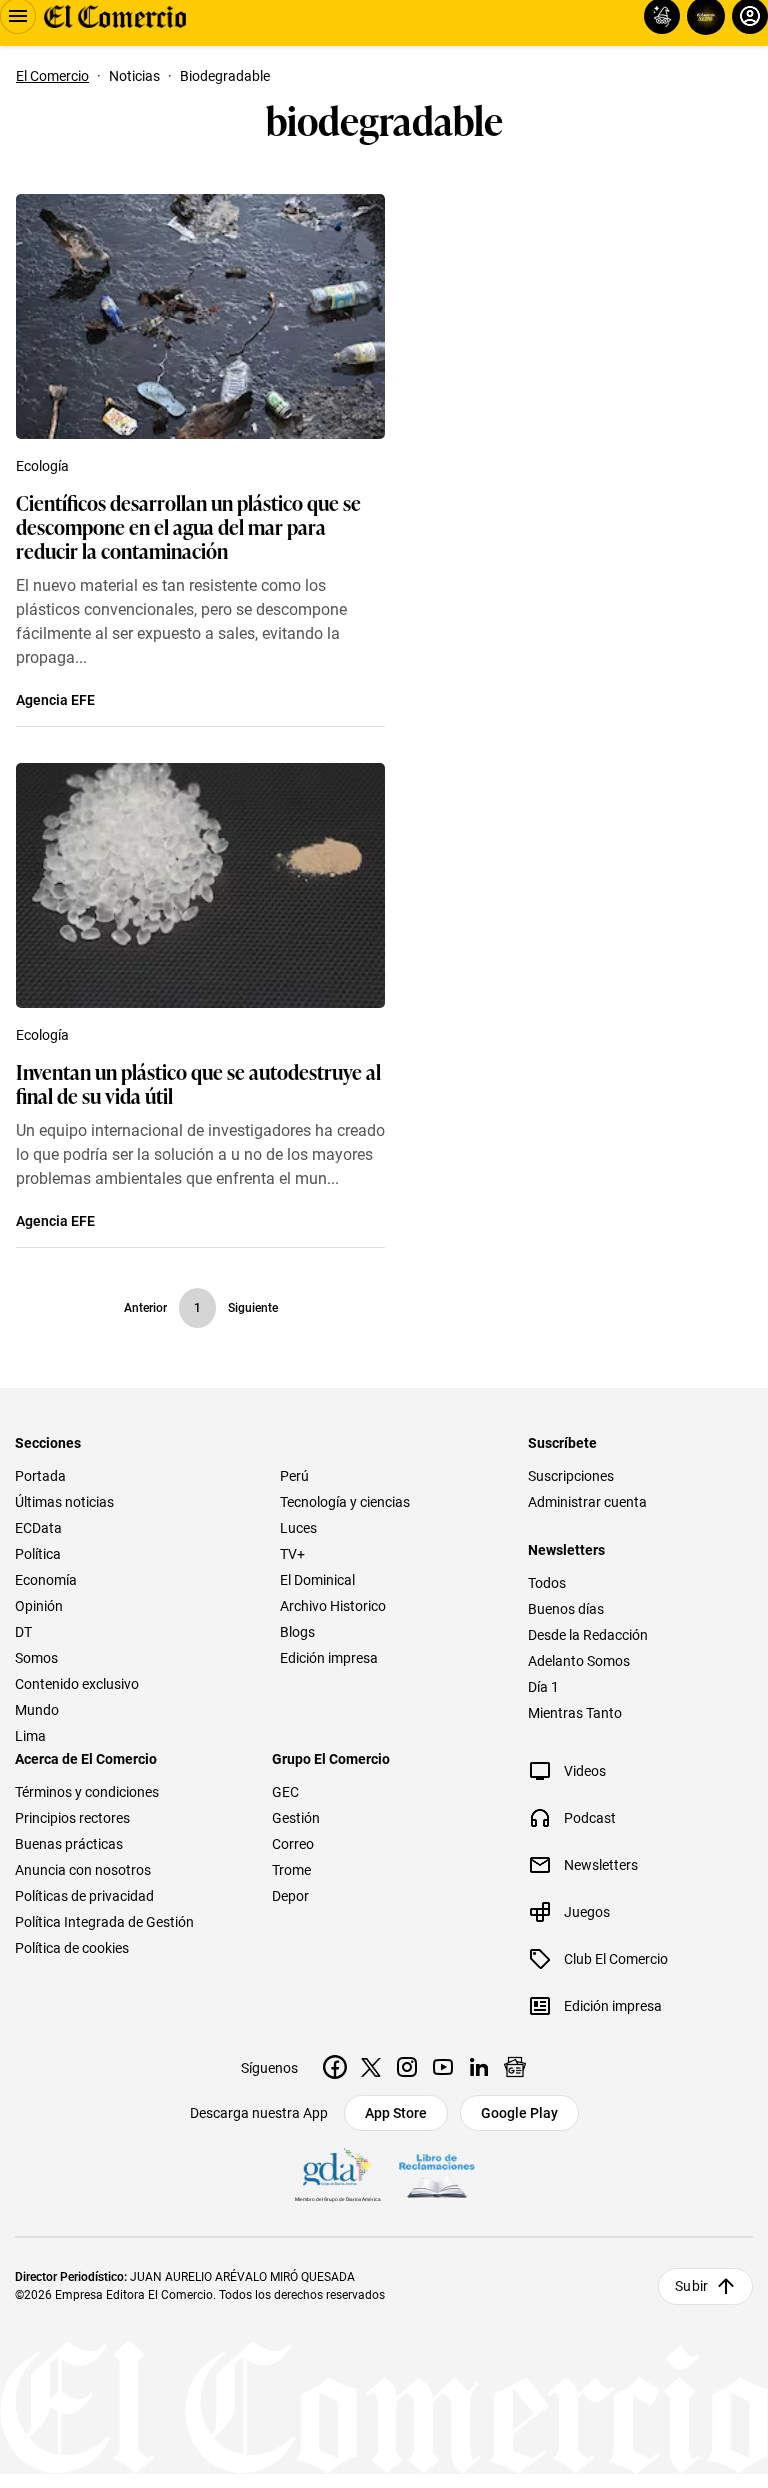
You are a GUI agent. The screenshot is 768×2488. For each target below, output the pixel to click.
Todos (547, 1583)
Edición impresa (329, 1658)
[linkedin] (479, 2067)
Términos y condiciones (87, 1792)
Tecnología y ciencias (345, 1502)
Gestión (296, 1818)
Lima (30, 1736)
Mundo (37, 1710)
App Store (396, 2113)
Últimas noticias (64, 1502)
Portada (40, 1476)
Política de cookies (72, 1948)
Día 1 (543, 1687)
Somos (36, 1658)
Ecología (42, 466)
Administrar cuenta (587, 1502)
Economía (46, 1580)
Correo (293, 1844)
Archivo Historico (333, 1606)
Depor (290, 1896)
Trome (291, 1870)
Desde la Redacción (588, 1635)
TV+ (292, 1554)
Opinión (39, 1606)
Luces (298, 1528)
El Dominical (317, 1580)
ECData (38, 1528)
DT (23, 1632)
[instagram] (407, 2067)
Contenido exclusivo (77, 1684)
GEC (285, 1792)
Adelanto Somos (579, 1661)
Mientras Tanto (575, 1713)
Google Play (519, 2113)
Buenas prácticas (69, 1844)
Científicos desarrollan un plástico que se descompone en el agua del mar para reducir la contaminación (188, 526)
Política (38, 1554)
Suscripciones (571, 1476)
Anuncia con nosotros (83, 1870)
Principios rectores (72, 1818)
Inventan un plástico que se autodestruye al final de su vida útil (198, 1083)
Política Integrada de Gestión (104, 1922)
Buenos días (566, 1609)
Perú (294, 1476)
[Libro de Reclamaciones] (437, 2176)
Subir (691, 2286)
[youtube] (443, 2067)
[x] (371, 2067)
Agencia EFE (55, 700)
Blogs (297, 1632)
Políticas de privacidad (84, 1896)
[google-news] (515, 2067)
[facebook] (335, 2067)
